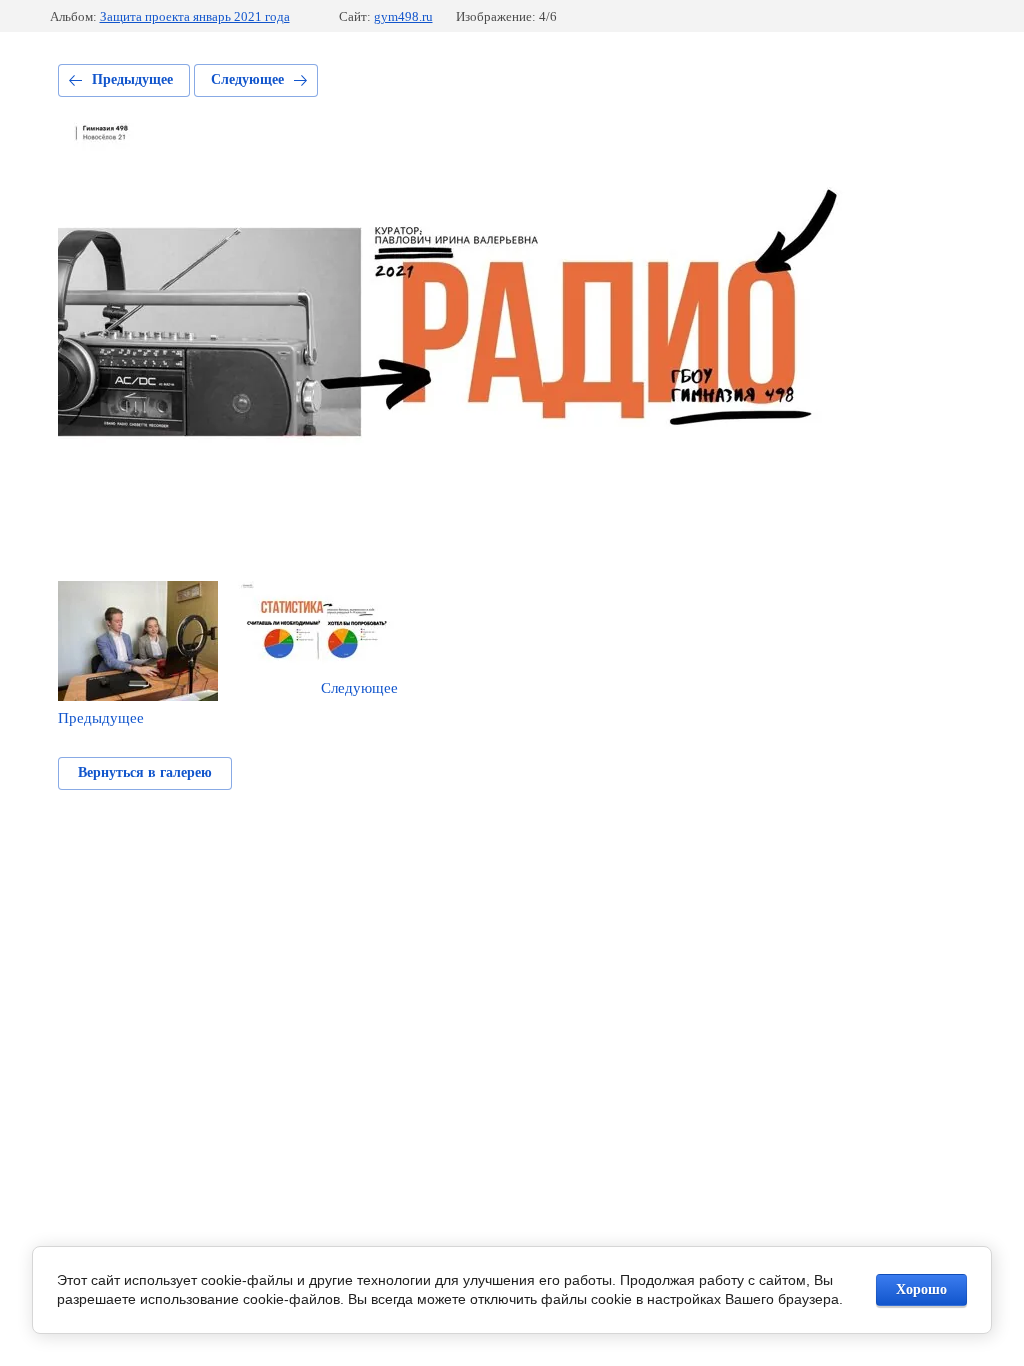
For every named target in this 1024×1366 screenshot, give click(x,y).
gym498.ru (403, 16)
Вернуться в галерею (145, 772)
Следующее (247, 79)
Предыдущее (132, 79)
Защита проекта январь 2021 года (195, 16)
